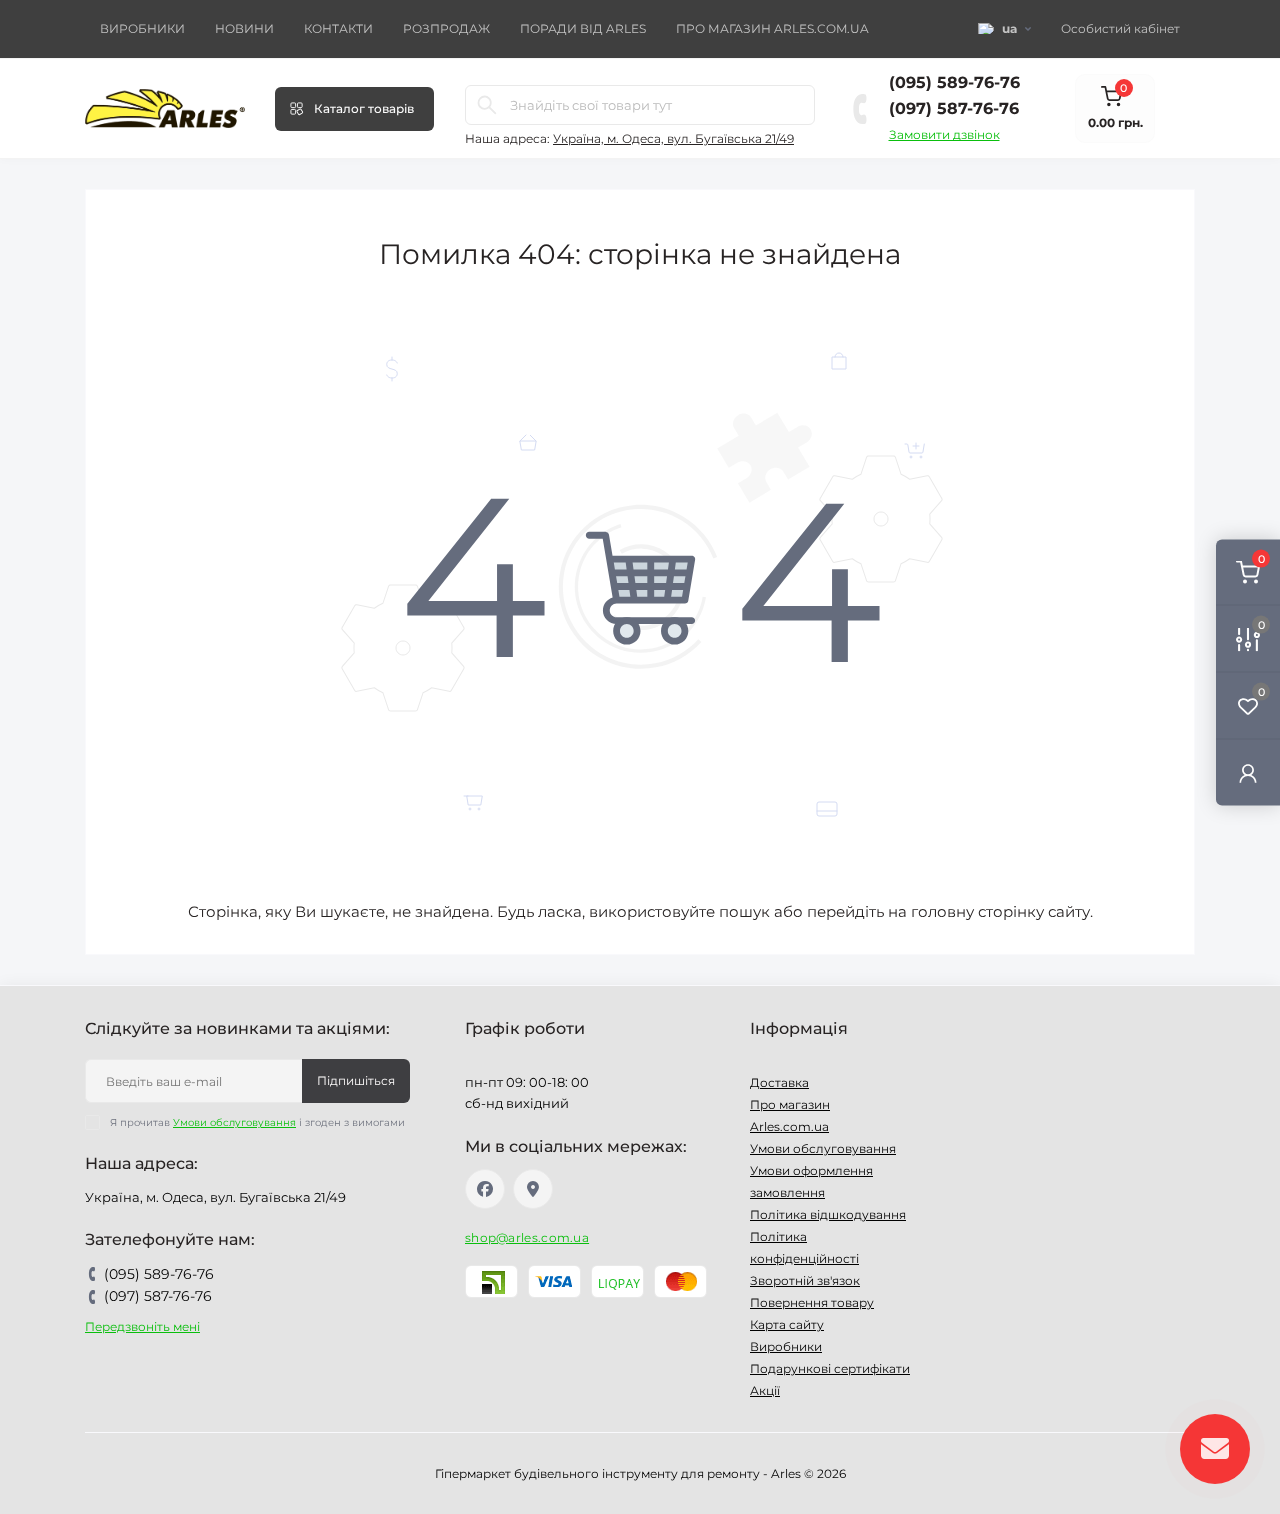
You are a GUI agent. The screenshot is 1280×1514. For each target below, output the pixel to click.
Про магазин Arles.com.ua (772, 28)
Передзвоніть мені (142, 1326)
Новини (244, 28)
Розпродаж (446, 28)
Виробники (142, 28)
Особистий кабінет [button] (1120, 28)
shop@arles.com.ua (527, 1237)
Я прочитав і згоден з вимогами (257, 1122)
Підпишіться (356, 1080)
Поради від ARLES (583, 28)
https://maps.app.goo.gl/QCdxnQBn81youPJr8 (533, 1189)
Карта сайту (787, 1324)
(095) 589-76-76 (954, 82)
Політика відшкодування (828, 1214)
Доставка (779, 1082)
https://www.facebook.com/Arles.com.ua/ (485, 1189)
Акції (765, 1390)
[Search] (487, 105)
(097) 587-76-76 (954, 108)
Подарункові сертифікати (830, 1368)
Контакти (338, 28)
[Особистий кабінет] (1248, 771)
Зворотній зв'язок (805, 1280)
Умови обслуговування (234, 1122)
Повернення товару (812, 1302)
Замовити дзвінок (944, 134)
